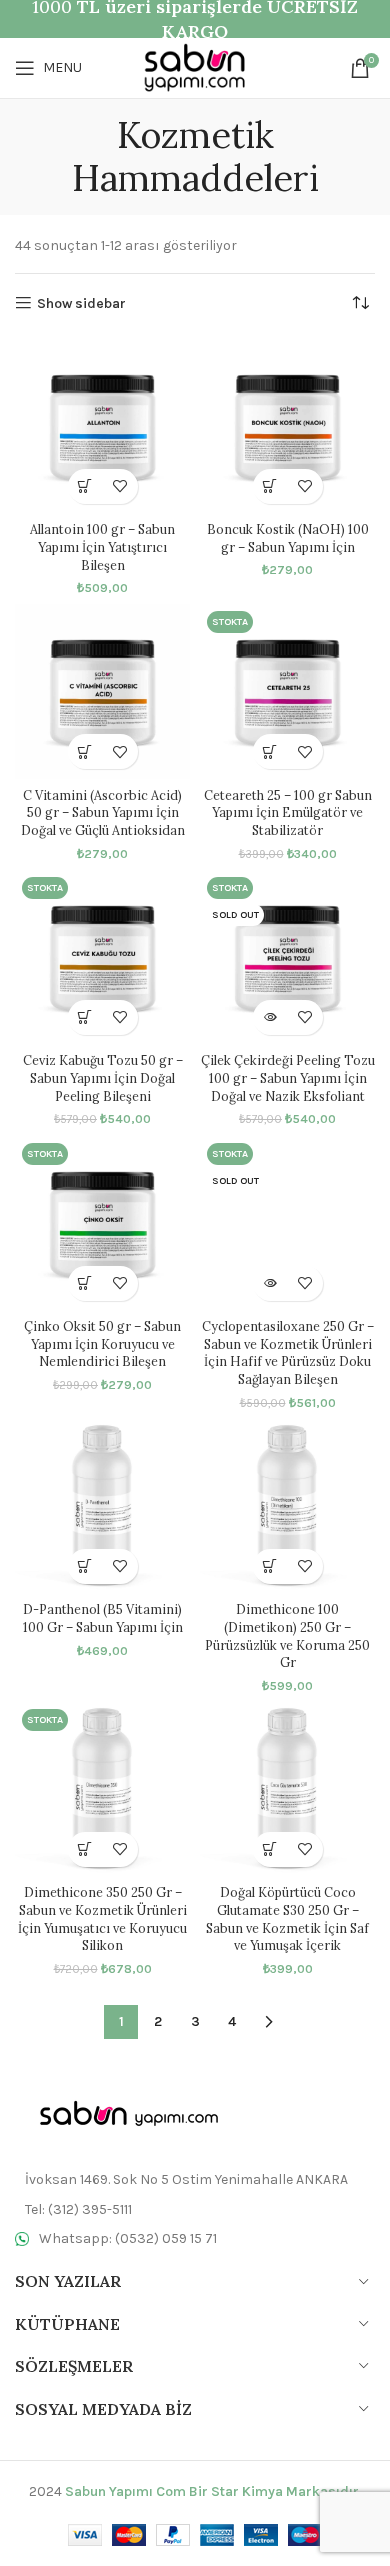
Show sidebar (81, 303)
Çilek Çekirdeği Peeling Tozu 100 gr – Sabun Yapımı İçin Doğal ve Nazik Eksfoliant (288, 1077)
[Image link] (125, 2113)
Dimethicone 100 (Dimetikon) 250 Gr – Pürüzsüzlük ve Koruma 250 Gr (287, 1635)
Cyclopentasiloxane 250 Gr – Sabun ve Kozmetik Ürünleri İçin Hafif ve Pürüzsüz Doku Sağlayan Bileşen (288, 1352)
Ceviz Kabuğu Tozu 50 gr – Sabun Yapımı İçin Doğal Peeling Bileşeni (103, 1077)
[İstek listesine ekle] (120, 486)
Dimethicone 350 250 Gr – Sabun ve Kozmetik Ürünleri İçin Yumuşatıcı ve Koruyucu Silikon (102, 1918)
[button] (85, 486)
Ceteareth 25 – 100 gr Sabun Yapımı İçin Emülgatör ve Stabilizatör (288, 812)
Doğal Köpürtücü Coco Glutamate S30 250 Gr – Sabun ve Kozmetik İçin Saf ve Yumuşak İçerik (287, 1918)
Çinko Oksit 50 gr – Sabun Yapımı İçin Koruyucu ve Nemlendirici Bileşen (102, 1343)
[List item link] (195, 2210)
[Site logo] (194, 66)
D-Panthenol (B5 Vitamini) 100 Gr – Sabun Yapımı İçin (103, 1618)
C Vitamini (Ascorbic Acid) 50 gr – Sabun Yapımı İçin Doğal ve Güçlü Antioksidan (103, 812)
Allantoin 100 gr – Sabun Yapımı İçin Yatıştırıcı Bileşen (102, 546)
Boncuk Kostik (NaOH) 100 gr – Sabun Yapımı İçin (288, 538)
